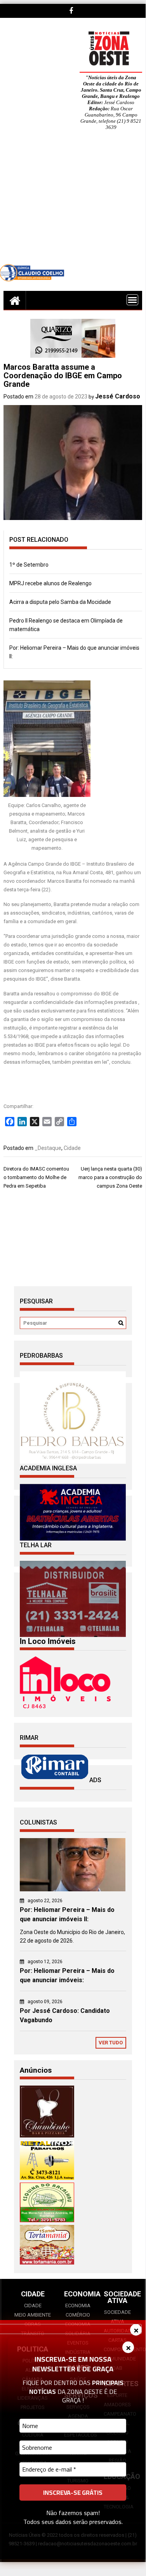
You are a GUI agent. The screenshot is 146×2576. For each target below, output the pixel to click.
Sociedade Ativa (117, 2317)
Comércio (78, 2315)
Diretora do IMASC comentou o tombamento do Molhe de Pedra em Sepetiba (36, 1177)
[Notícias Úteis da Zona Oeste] (15, 300)
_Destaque (48, 1148)
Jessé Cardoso (118, 396)
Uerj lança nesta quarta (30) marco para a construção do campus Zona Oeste (110, 1177)
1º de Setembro (29, 565)
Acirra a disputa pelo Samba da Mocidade (60, 602)
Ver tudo (111, 2043)
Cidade (72, 1148)
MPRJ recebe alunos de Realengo (50, 583)
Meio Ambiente (33, 2315)
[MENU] (132, 300)
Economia (78, 2306)
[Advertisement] (73, 203)
